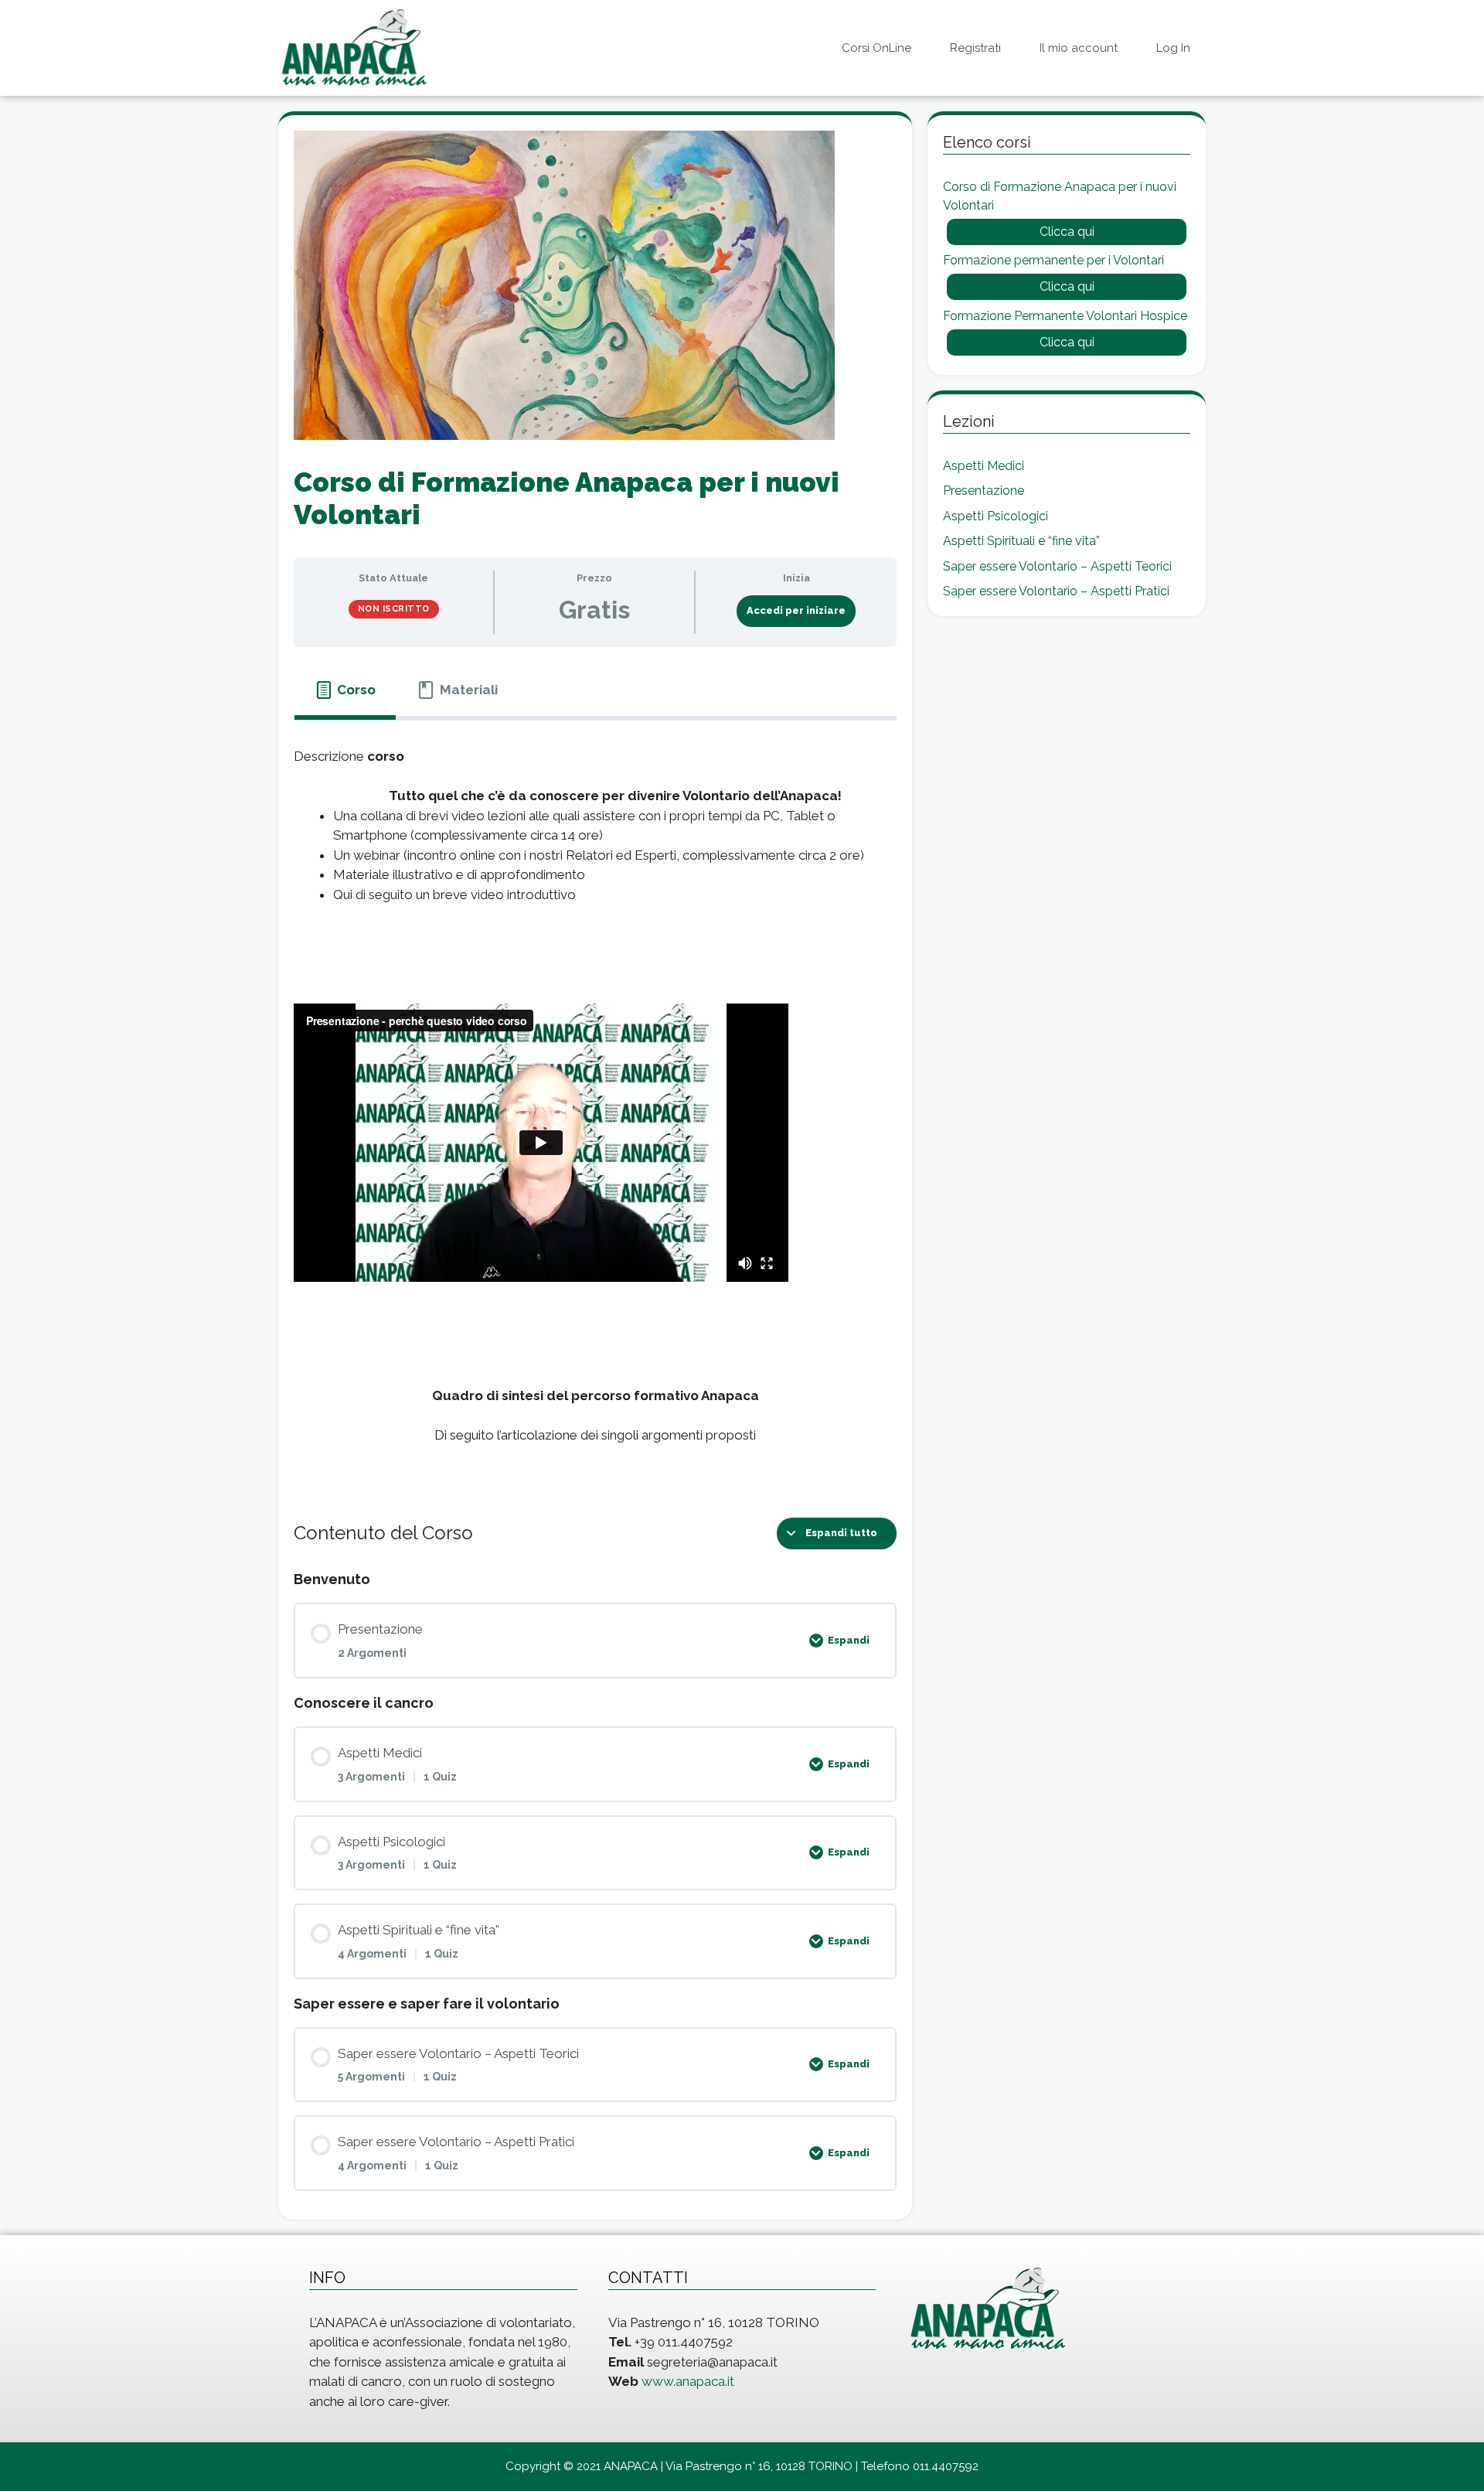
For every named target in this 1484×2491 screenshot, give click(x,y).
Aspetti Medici (984, 466)
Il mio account (1079, 48)
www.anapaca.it (688, 2381)
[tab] (345, 691)
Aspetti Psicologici (996, 516)
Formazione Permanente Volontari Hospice (1065, 316)
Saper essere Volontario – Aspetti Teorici (1057, 566)
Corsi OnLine (876, 48)
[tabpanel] (595, 1106)
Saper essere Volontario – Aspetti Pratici (1056, 591)
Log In (1173, 48)
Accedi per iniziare (796, 610)
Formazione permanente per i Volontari (1053, 260)
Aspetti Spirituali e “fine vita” (1021, 541)
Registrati (975, 48)
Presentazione (984, 491)
